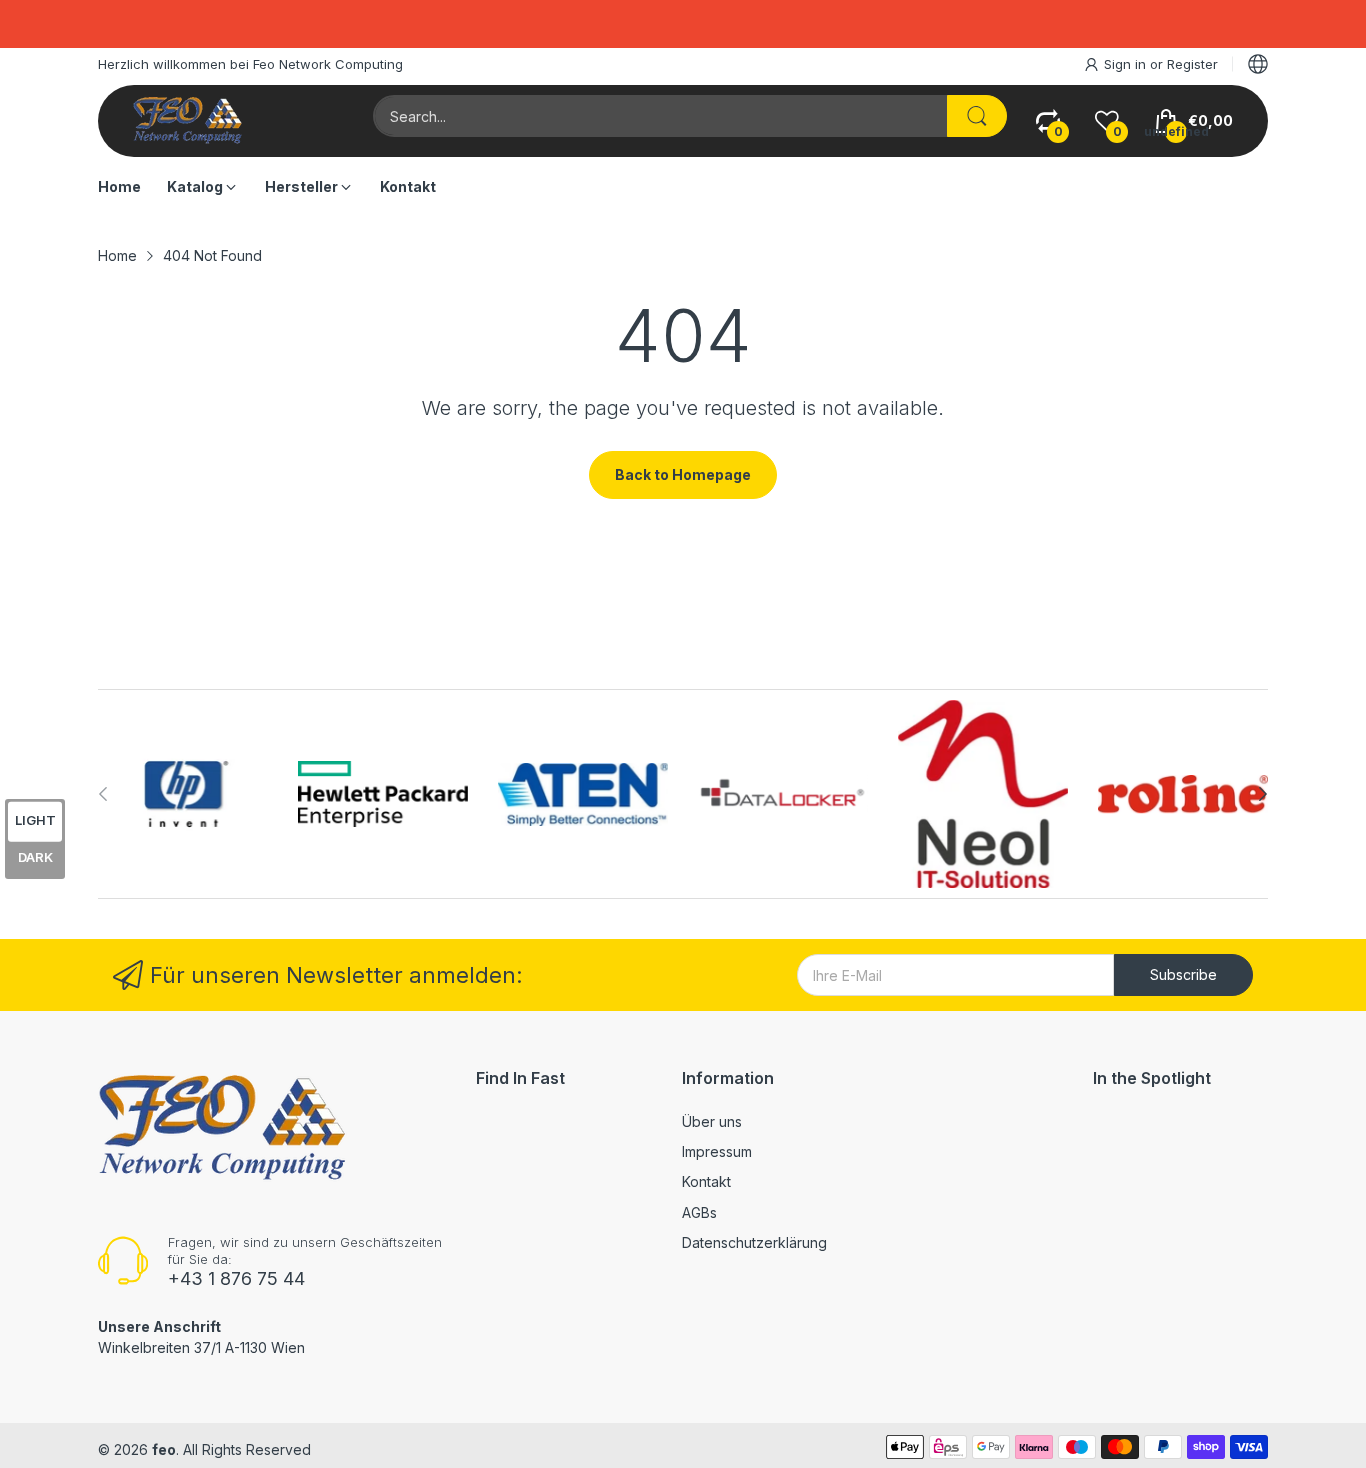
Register (1192, 64)
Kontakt (706, 1181)
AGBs (699, 1212)
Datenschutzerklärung (754, 1242)
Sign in (1127, 64)
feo (164, 1449)
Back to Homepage (683, 474)
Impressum (717, 1151)
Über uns (712, 1121)
